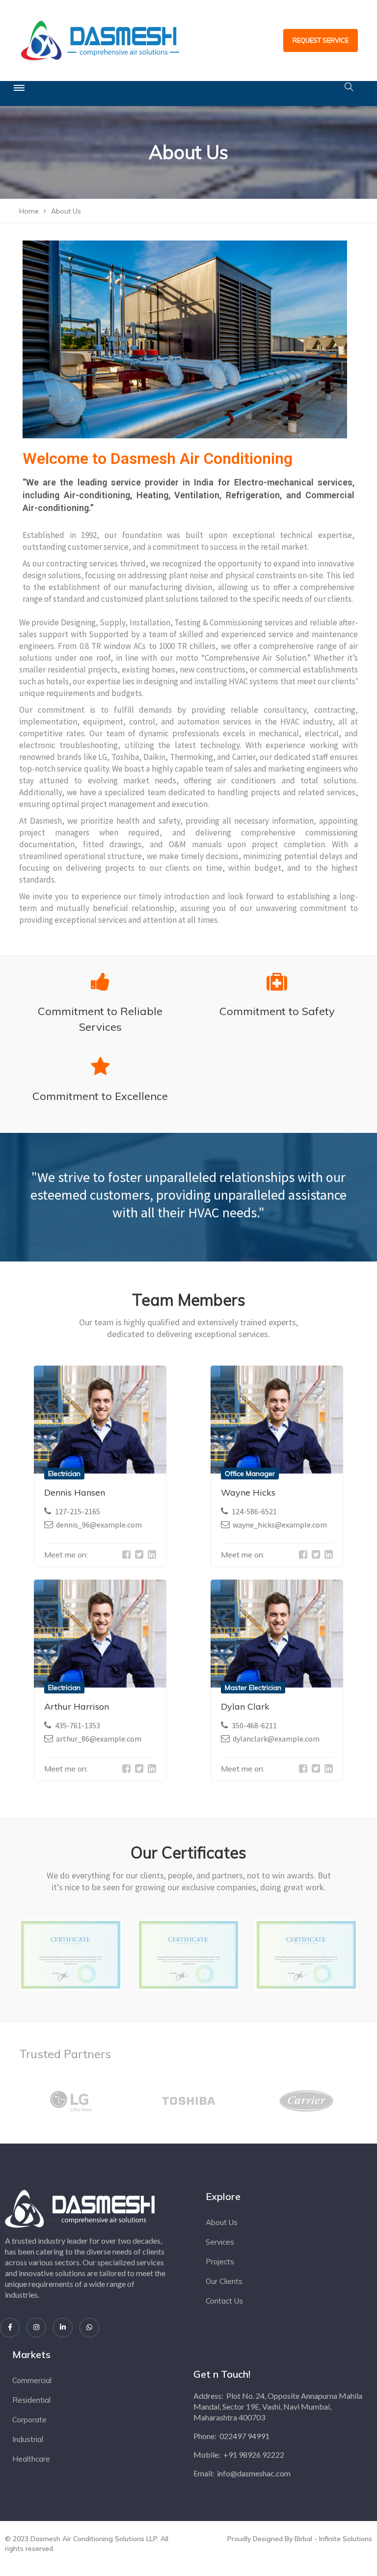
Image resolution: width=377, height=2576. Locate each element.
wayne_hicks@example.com (280, 1525)
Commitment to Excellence (100, 1096)
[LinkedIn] (63, 2328)
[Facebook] (10, 2328)
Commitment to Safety (277, 1011)
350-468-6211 (254, 1725)
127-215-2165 (78, 1511)
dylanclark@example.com (276, 1739)
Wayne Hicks (248, 1492)
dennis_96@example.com (99, 1525)
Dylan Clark (245, 1706)
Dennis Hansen (75, 1492)
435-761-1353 (78, 1725)
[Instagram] (36, 2328)
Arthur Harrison (77, 1706)
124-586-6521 (254, 1511)
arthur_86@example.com (99, 1739)
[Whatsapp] (89, 2328)
